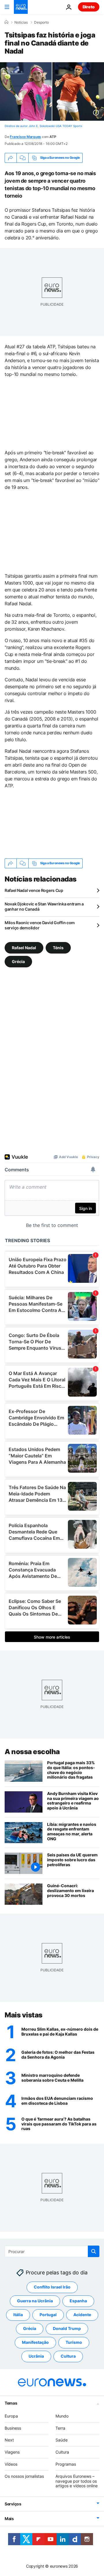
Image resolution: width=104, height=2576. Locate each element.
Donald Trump (67, 2329)
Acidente (82, 2315)
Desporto (41, 22)
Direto (89, 7)
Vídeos (11, 2464)
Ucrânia (36, 2356)
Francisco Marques (25, 137)
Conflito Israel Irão (52, 2287)
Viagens (12, 2452)
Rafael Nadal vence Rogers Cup (34, 890)
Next (9, 2440)
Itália (18, 2315)
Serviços (13, 2504)
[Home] (6, 22)
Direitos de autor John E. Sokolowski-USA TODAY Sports (43, 126)
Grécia (18, 961)
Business (13, 2428)
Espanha (78, 2301)
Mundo (62, 2416)
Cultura (68, 2356)
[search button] (94, 2251)
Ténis (58, 947)
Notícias (21, 22)
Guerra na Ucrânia (35, 2301)
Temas (11, 2403)
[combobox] (52, 2251)
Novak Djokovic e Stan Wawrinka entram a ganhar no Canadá (44, 906)
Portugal (48, 2315)
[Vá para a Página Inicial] (21, 7)
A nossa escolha (32, 1752)
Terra (60, 2428)
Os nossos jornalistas (24, 2476)
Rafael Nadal (24, 947)
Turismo (74, 2343)
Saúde (62, 2440)
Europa (11, 2416)
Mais (9, 2519)
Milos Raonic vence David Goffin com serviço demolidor (40, 925)
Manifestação (35, 2343)
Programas (66, 2464)
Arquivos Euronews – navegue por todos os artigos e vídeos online (77, 2481)
